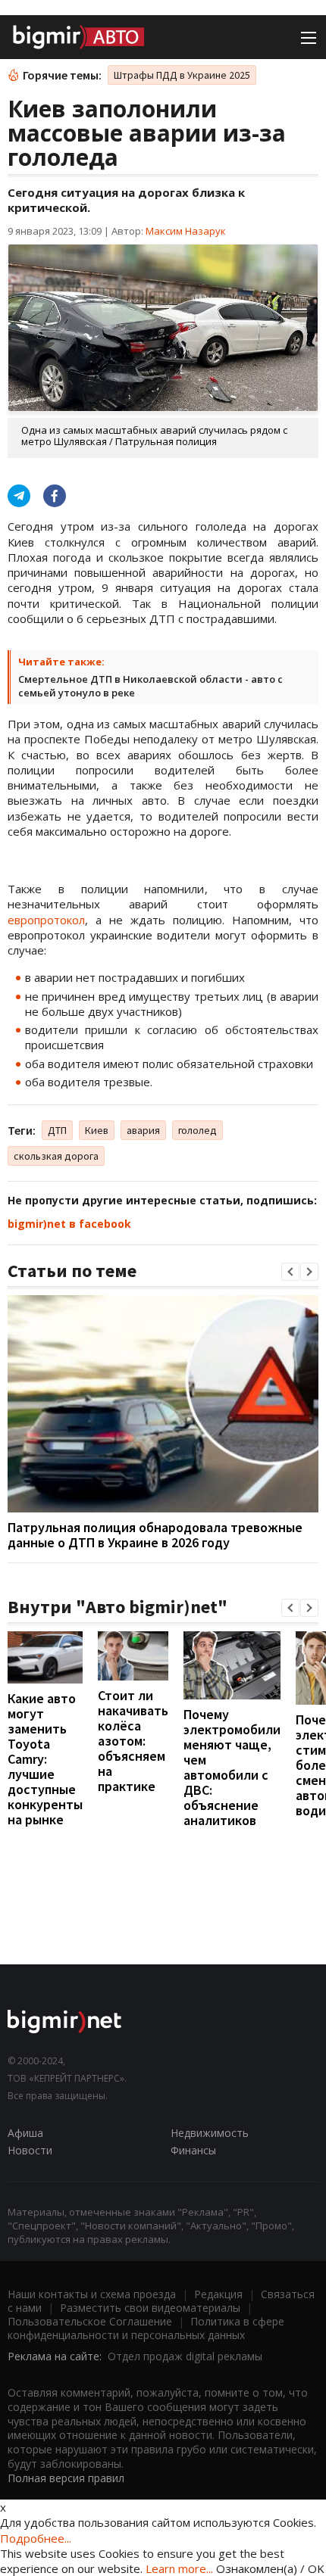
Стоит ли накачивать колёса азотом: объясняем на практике (133, 1741)
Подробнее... (36, 2538)
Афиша (25, 2133)
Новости (30, 2150)
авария (143, 1130)
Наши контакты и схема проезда (92, 2294)
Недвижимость (210, 2133)
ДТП (57, 1130)
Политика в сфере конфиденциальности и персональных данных (146, 2328)
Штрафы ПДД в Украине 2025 (182, 75)
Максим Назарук (186, 231)
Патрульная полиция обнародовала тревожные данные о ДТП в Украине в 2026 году (155, 1535)
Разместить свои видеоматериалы (150, 2308)
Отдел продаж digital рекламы (185, 2356)
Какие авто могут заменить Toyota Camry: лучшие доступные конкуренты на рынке (45, 1759)
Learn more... (179, 2568)
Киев (97, 1130)
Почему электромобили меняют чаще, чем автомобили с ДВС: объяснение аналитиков (232, 1767)
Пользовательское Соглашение (90, 2321)
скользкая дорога (56, 1156)
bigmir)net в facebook (69, 1224)
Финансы (193, 2150)
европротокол (46, 920)
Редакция (218, 2294)
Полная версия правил (66, 2478)
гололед (197, 1130)
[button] (290, 1272)
